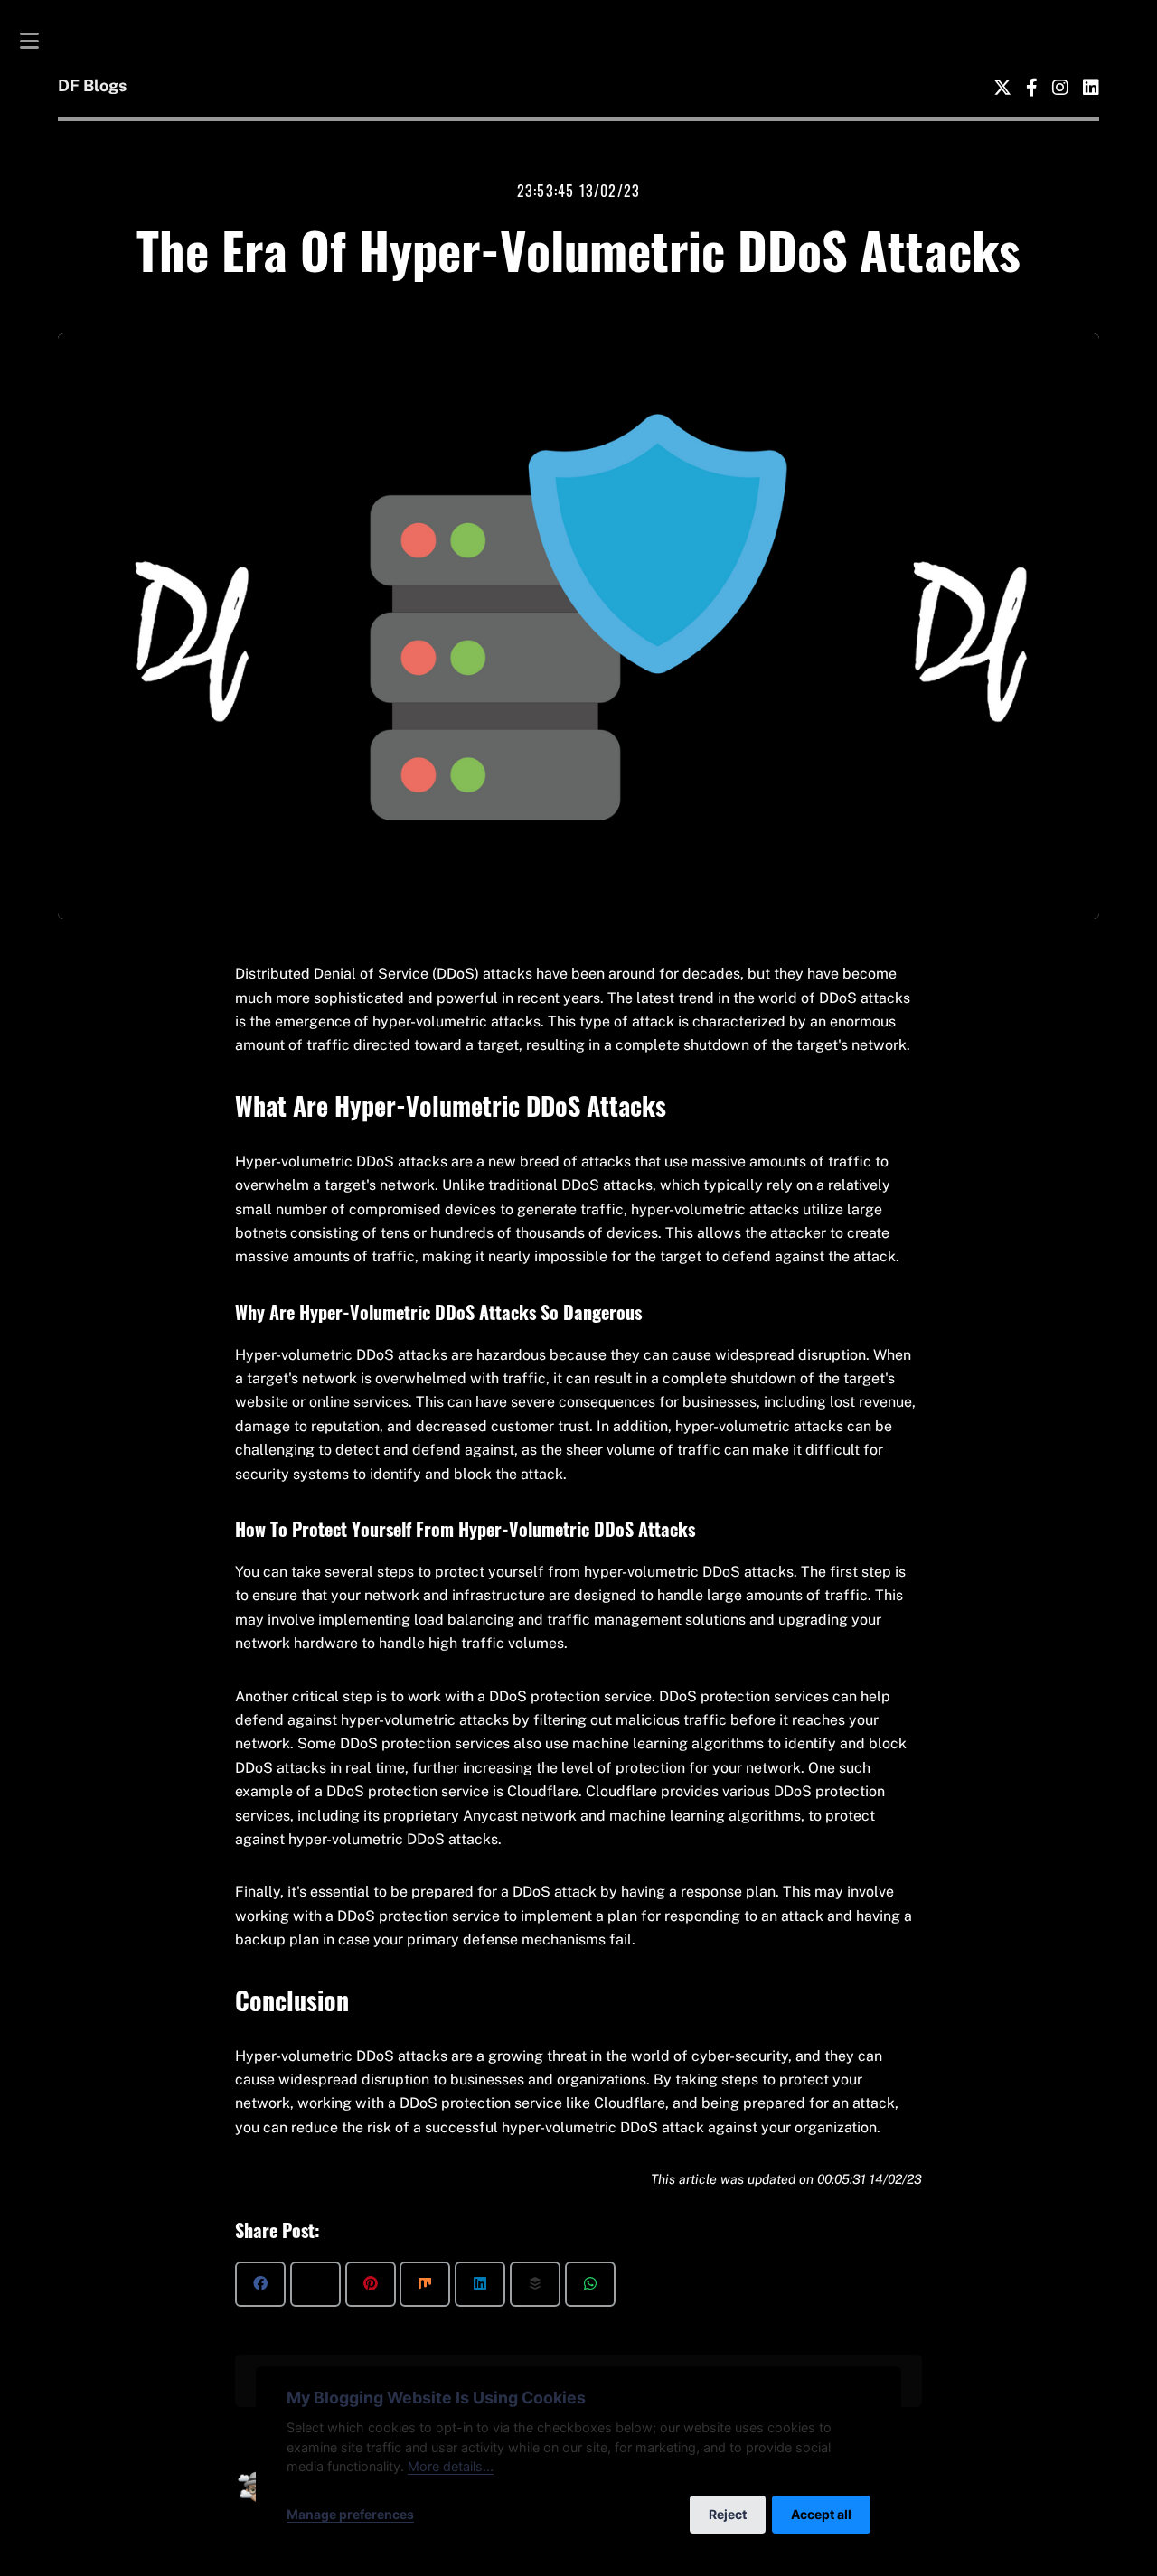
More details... (451, 2466)
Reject (728, 2514)
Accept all (821, 2514)
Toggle (39, 41)
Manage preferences (350, 2514)
